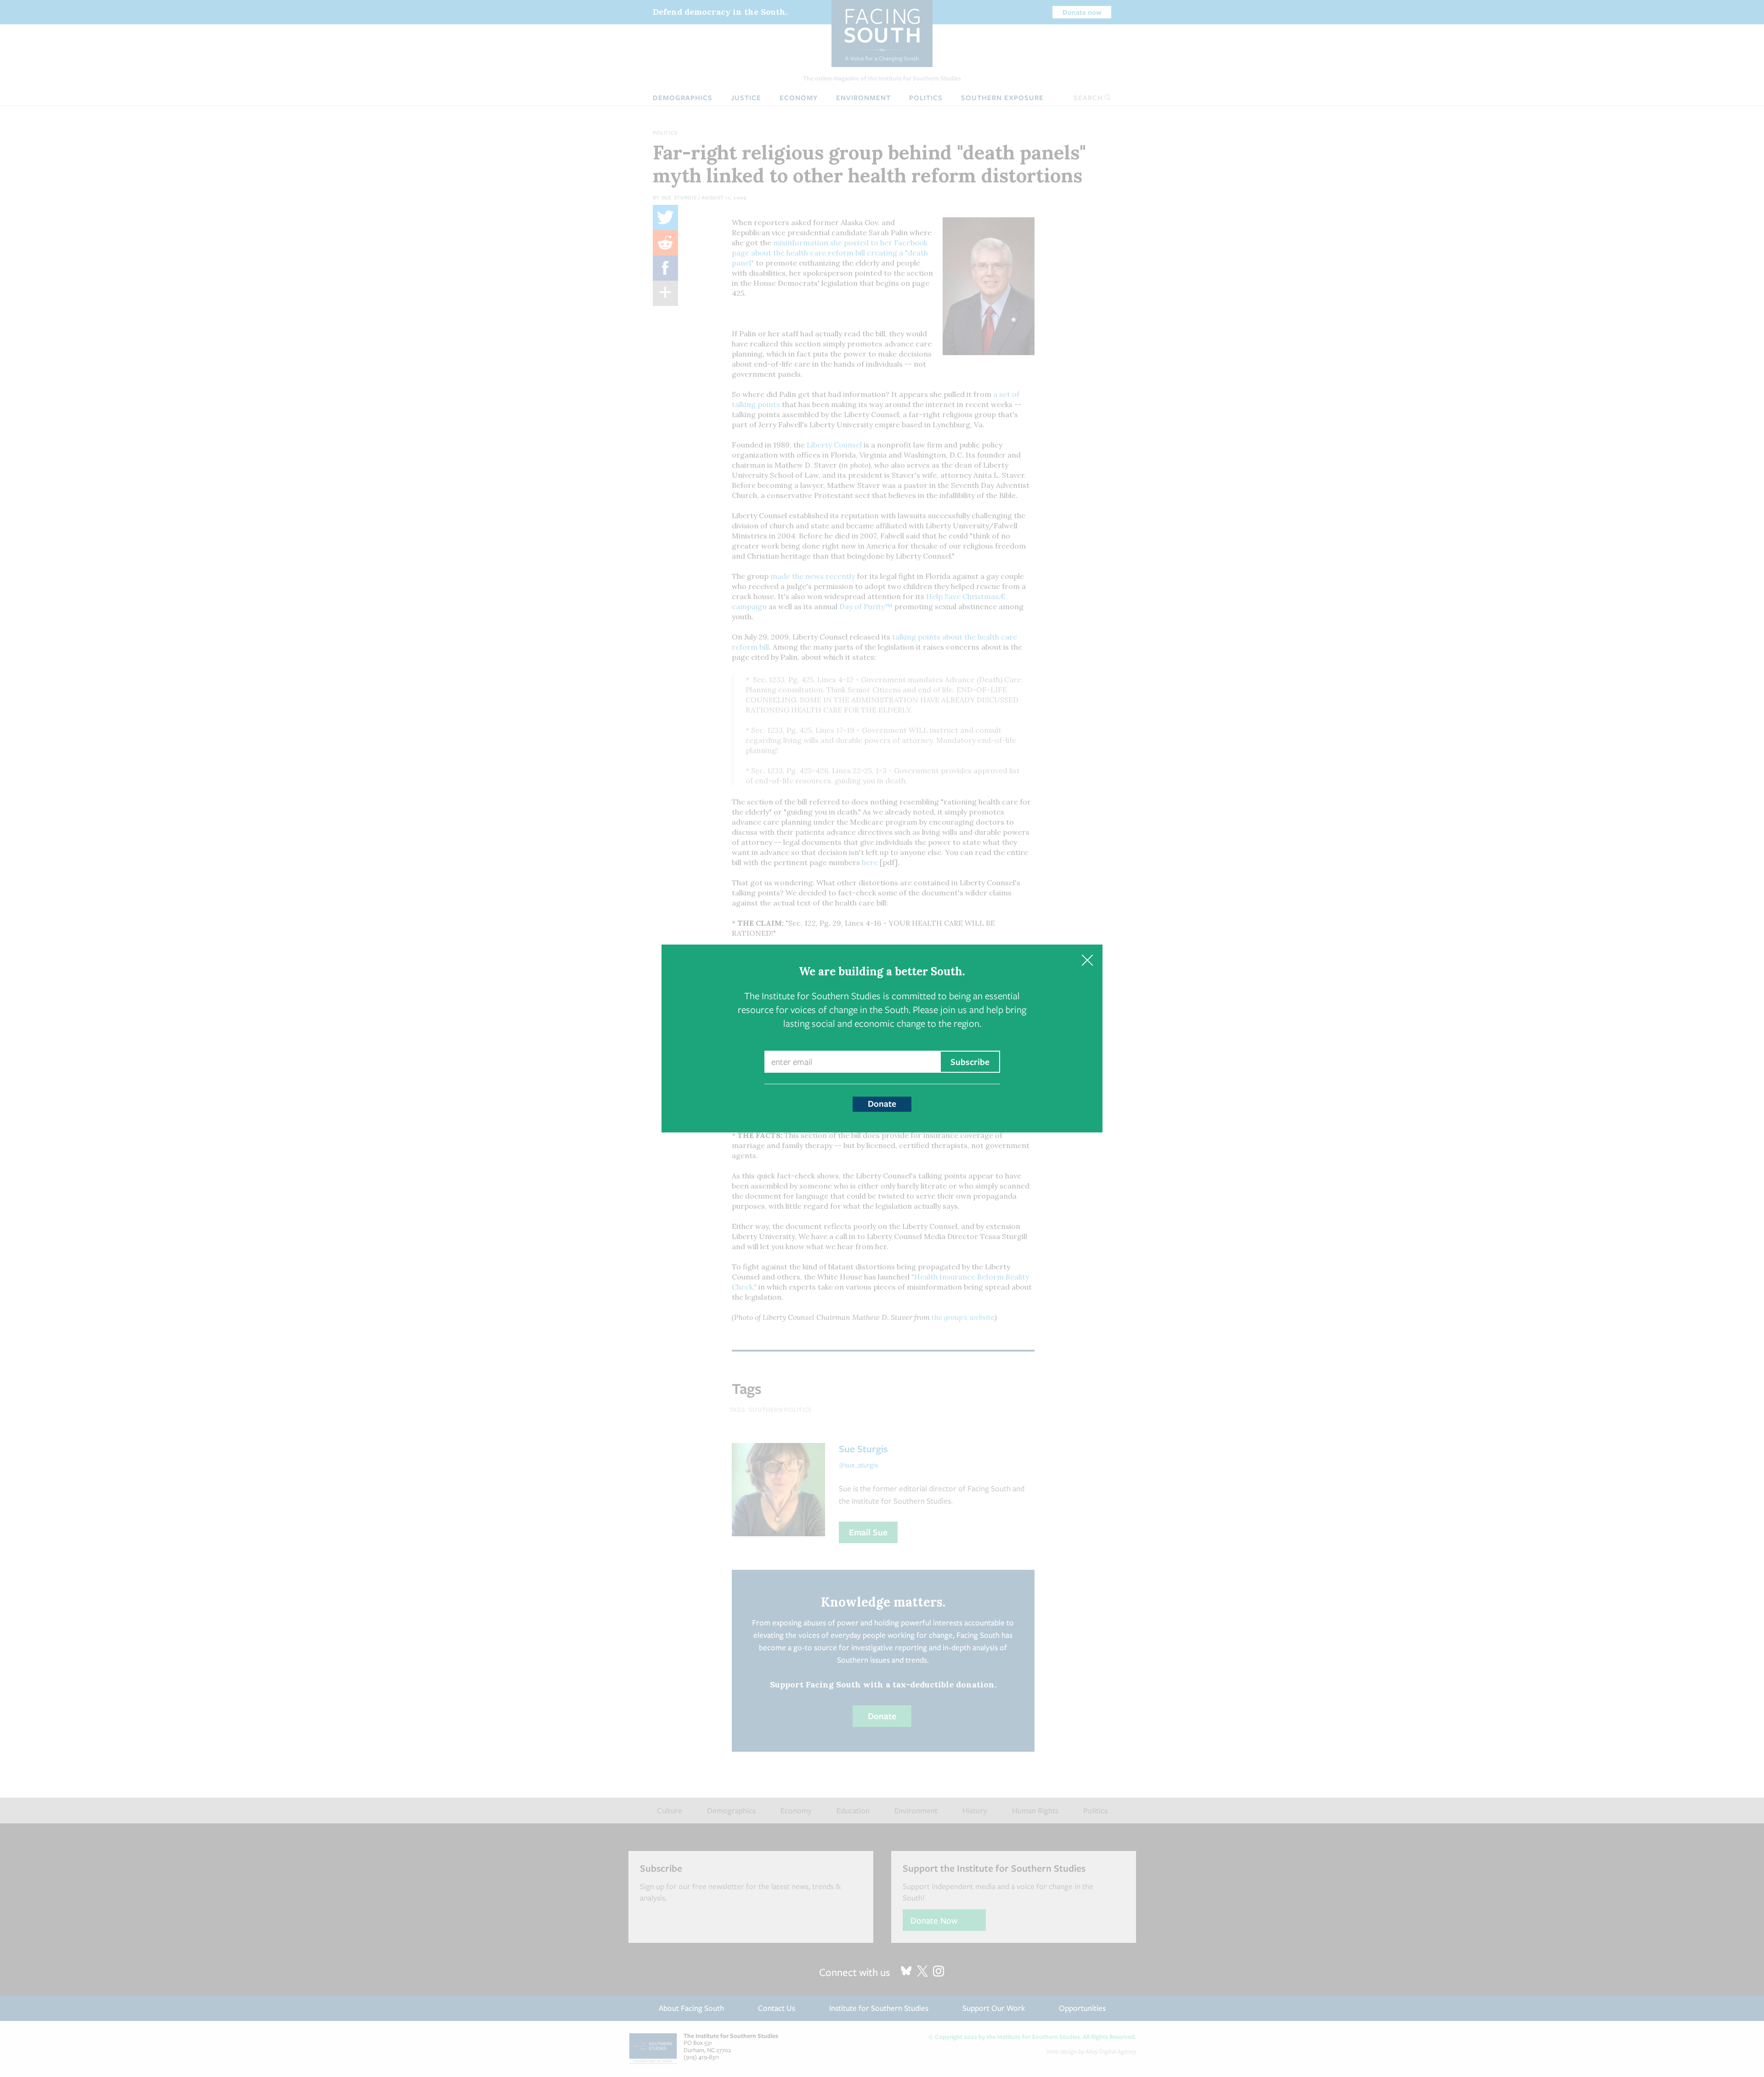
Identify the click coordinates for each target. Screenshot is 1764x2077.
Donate (882, 1104)
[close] (1087, 960)
